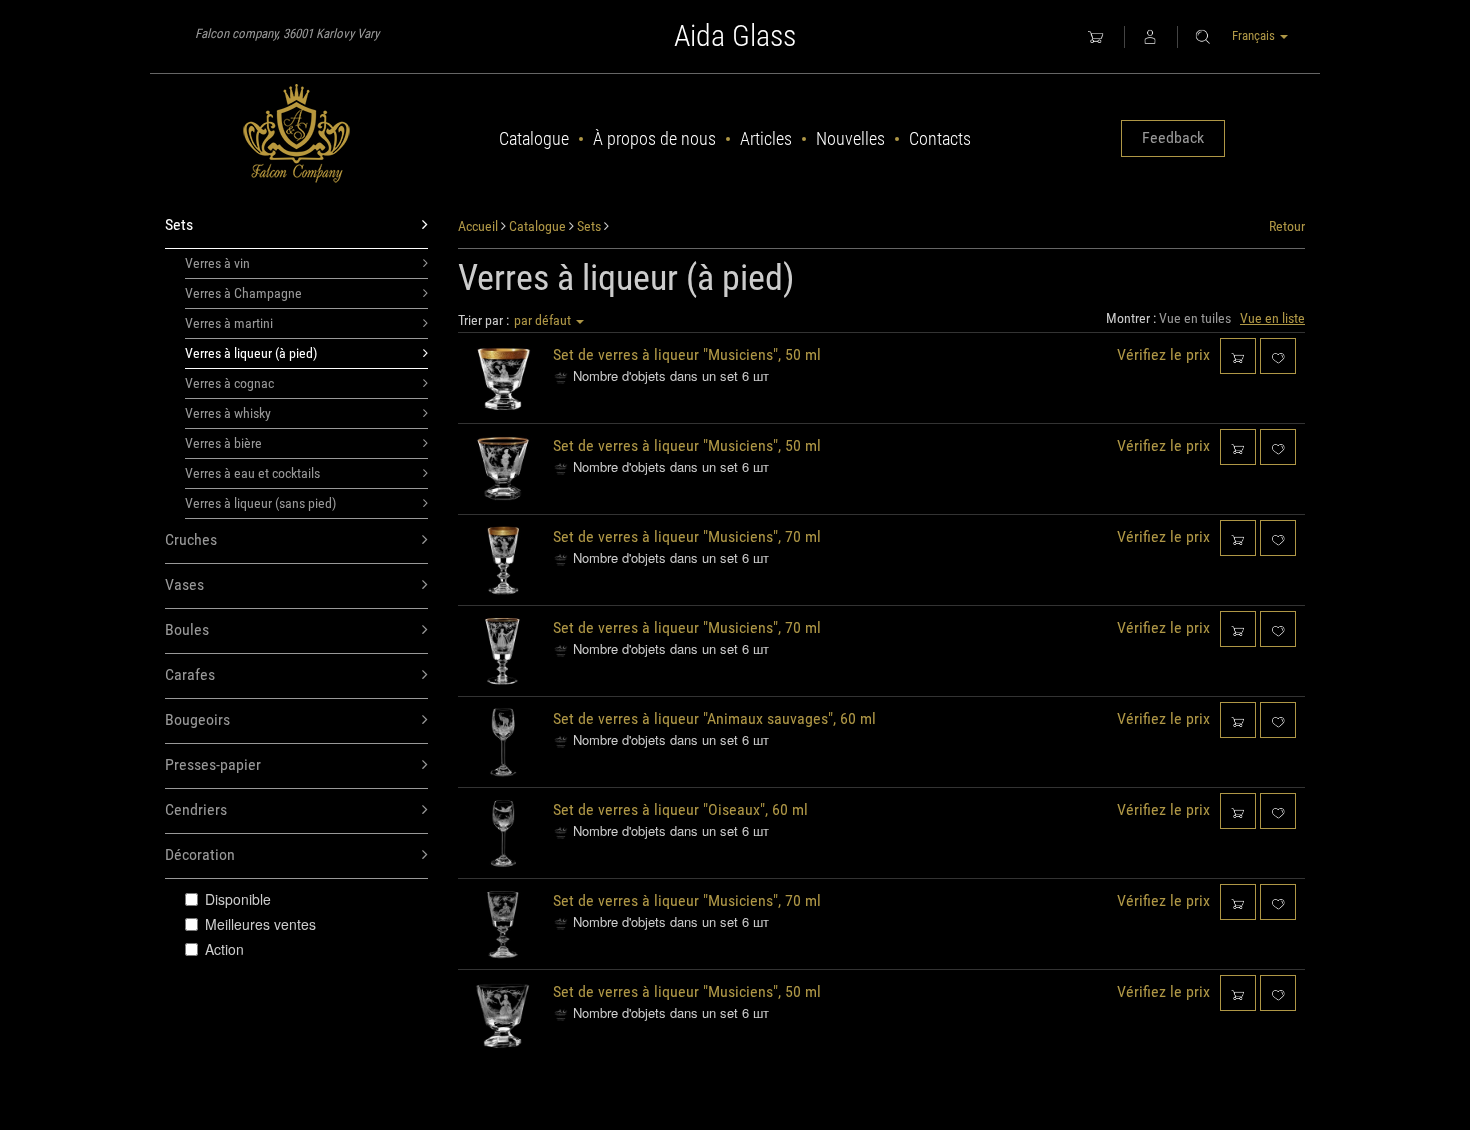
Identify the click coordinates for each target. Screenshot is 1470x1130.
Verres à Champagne (243, 293)
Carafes (190, 674)
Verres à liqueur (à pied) (251, 353)
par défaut (544, 320)
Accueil (478, 226)
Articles (766, 138)
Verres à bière (223, 443)
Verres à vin (217, 263)
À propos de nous (654, 138)
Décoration (200, 854)
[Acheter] (1238, 355)
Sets (179, 224)
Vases (184, 584)
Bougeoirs (197, 719)
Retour (1287, 226)
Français (1255, 35)
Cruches (191, 539)
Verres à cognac (229, 383)
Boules (187, 629)
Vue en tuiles (1195, 318)
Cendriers (196, 809)
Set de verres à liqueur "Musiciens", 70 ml (687, 536)
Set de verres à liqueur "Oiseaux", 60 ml (680, 809)
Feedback (1173, 137)
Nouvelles (850, 138)
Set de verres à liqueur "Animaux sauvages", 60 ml (714, 718)
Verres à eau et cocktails (252, 473)
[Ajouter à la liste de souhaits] (1278, 355)
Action (224, 949)
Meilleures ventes (260, 924)
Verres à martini (229, 323)
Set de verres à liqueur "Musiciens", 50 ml (687, 354)
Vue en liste (1272, 318)
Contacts (940, 138)
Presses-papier (213, 764)
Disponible (238, 899)
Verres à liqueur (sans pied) (260, 503)
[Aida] (296, 134)
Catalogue (534, 138)
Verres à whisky (228, 413)
